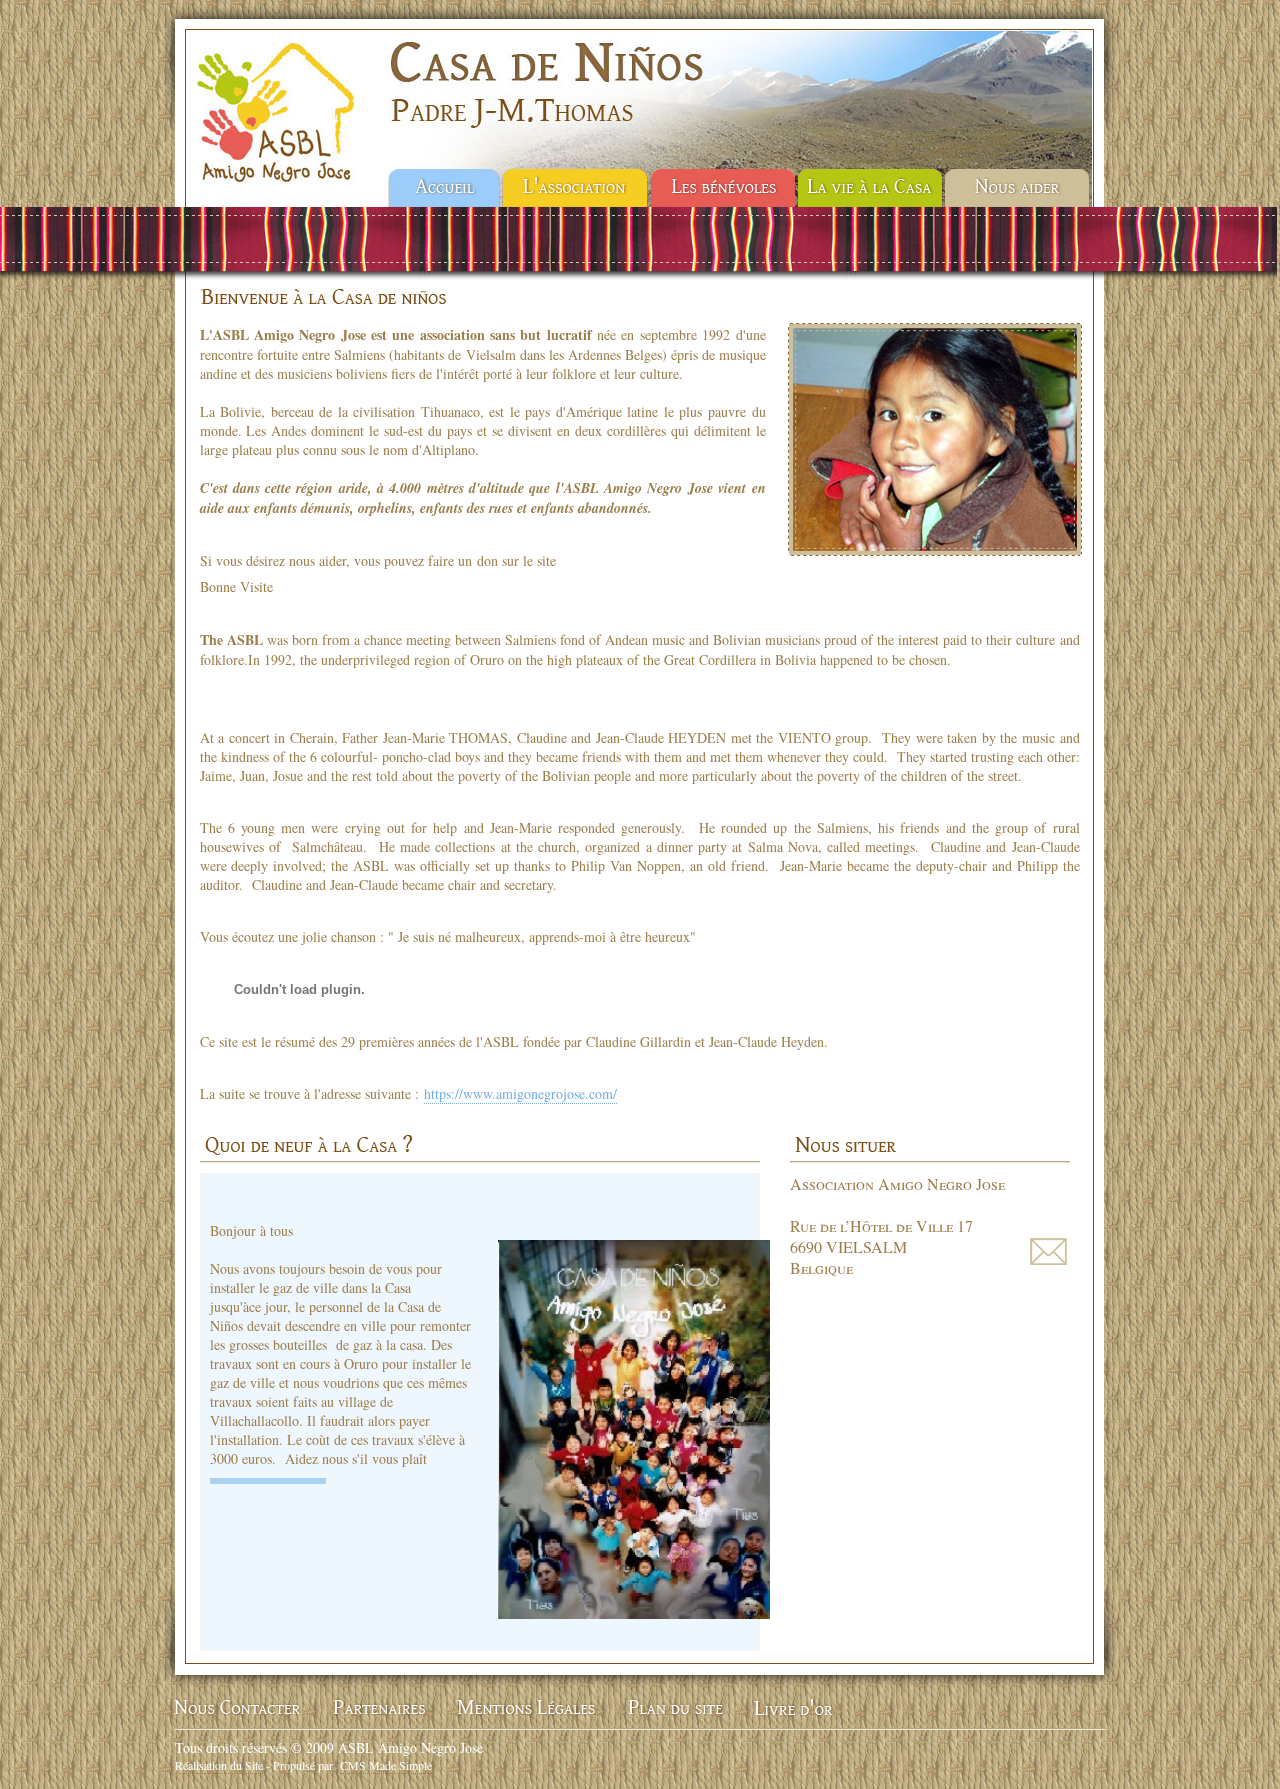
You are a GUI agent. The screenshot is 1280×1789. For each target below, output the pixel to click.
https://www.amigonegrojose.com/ (520, 1093)
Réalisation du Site (219, 1765)
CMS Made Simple (386, 1765)
